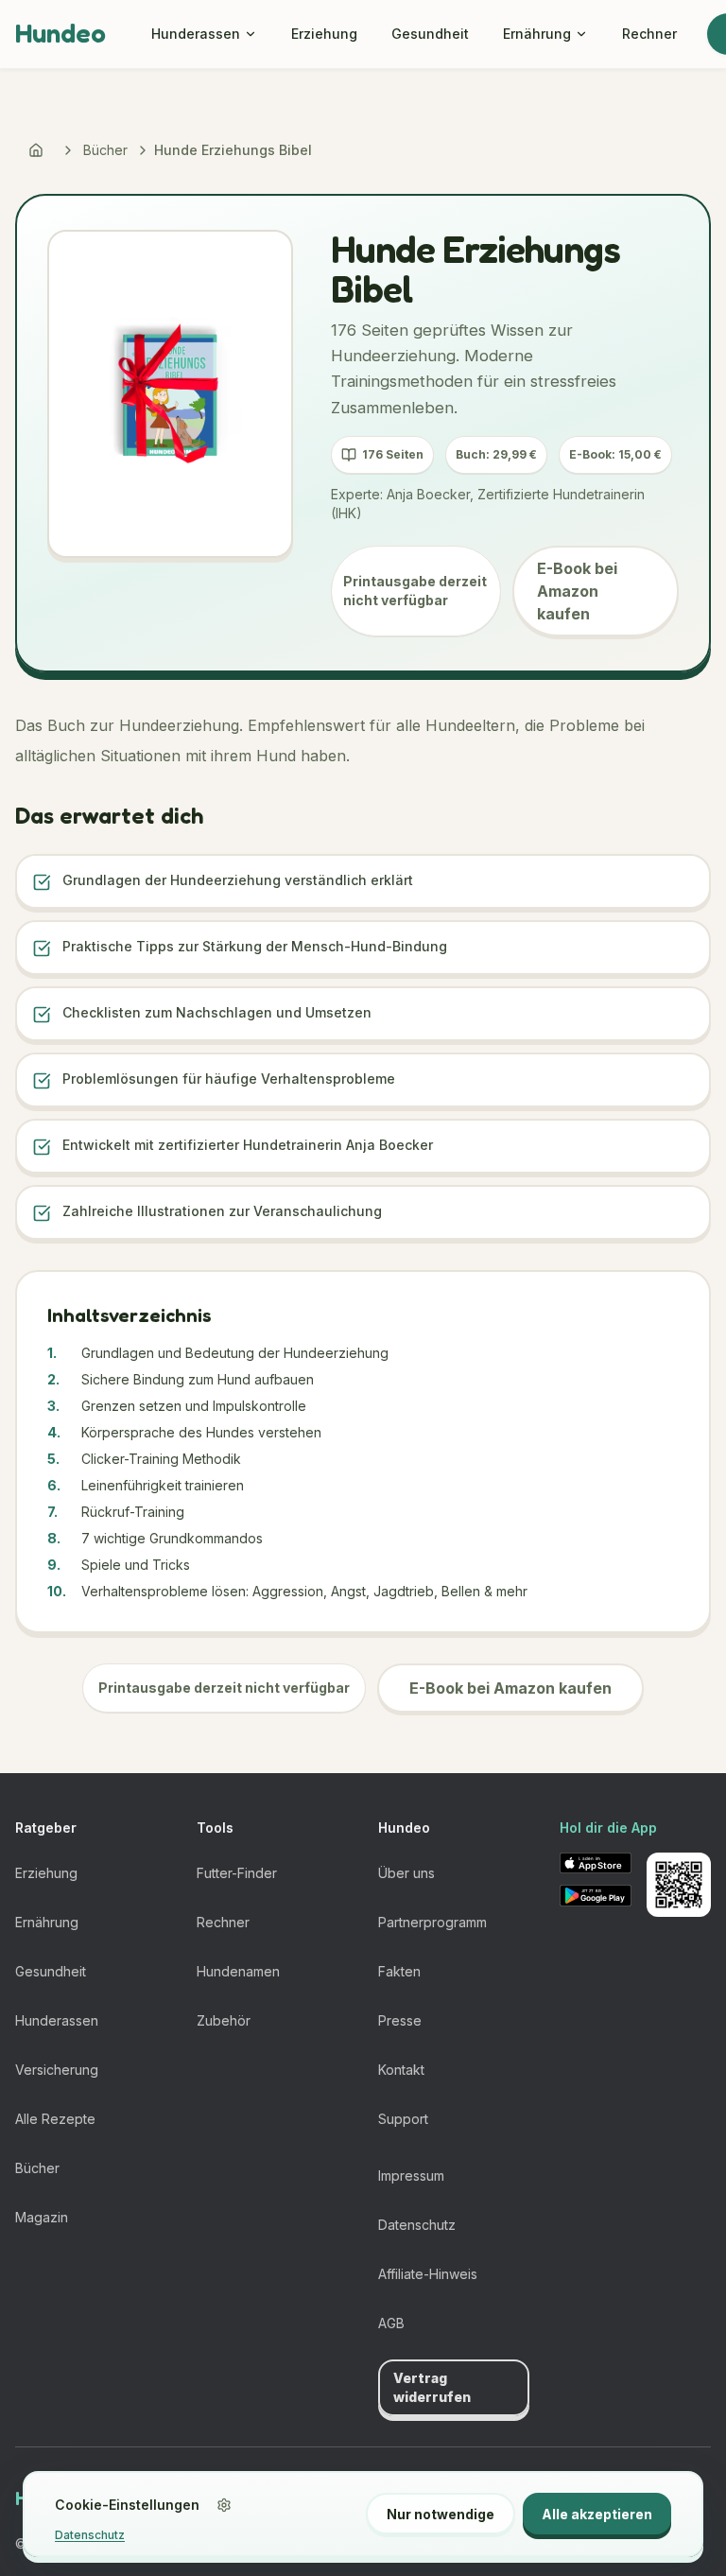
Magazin (42, 2217)
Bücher (105, 150)
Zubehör (224, 2020)
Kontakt (401, 2070)
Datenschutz (417, 2225)
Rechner (649, 34)
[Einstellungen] (224, 2505)
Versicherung (57, 2070)
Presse (400, 2020)
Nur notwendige (441, 2514)
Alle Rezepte (55, 2119)
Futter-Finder (237, 1873)
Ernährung (537, 34)
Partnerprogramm (432, 1922)
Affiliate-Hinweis (428, 2274)
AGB (391, 2323)
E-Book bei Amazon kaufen (577, 591)
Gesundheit (430, 34)
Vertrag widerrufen (432, 2387)
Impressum (411, 2176)
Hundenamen (238, 1971)
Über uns (406, 1873)
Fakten (399, 1971)
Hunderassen (196, 34)
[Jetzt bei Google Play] (596, 1895)
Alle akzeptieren (597, 2514)
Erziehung (324, 34)
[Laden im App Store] (596, 1863)
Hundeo (60, 33)
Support (403, 2119)
